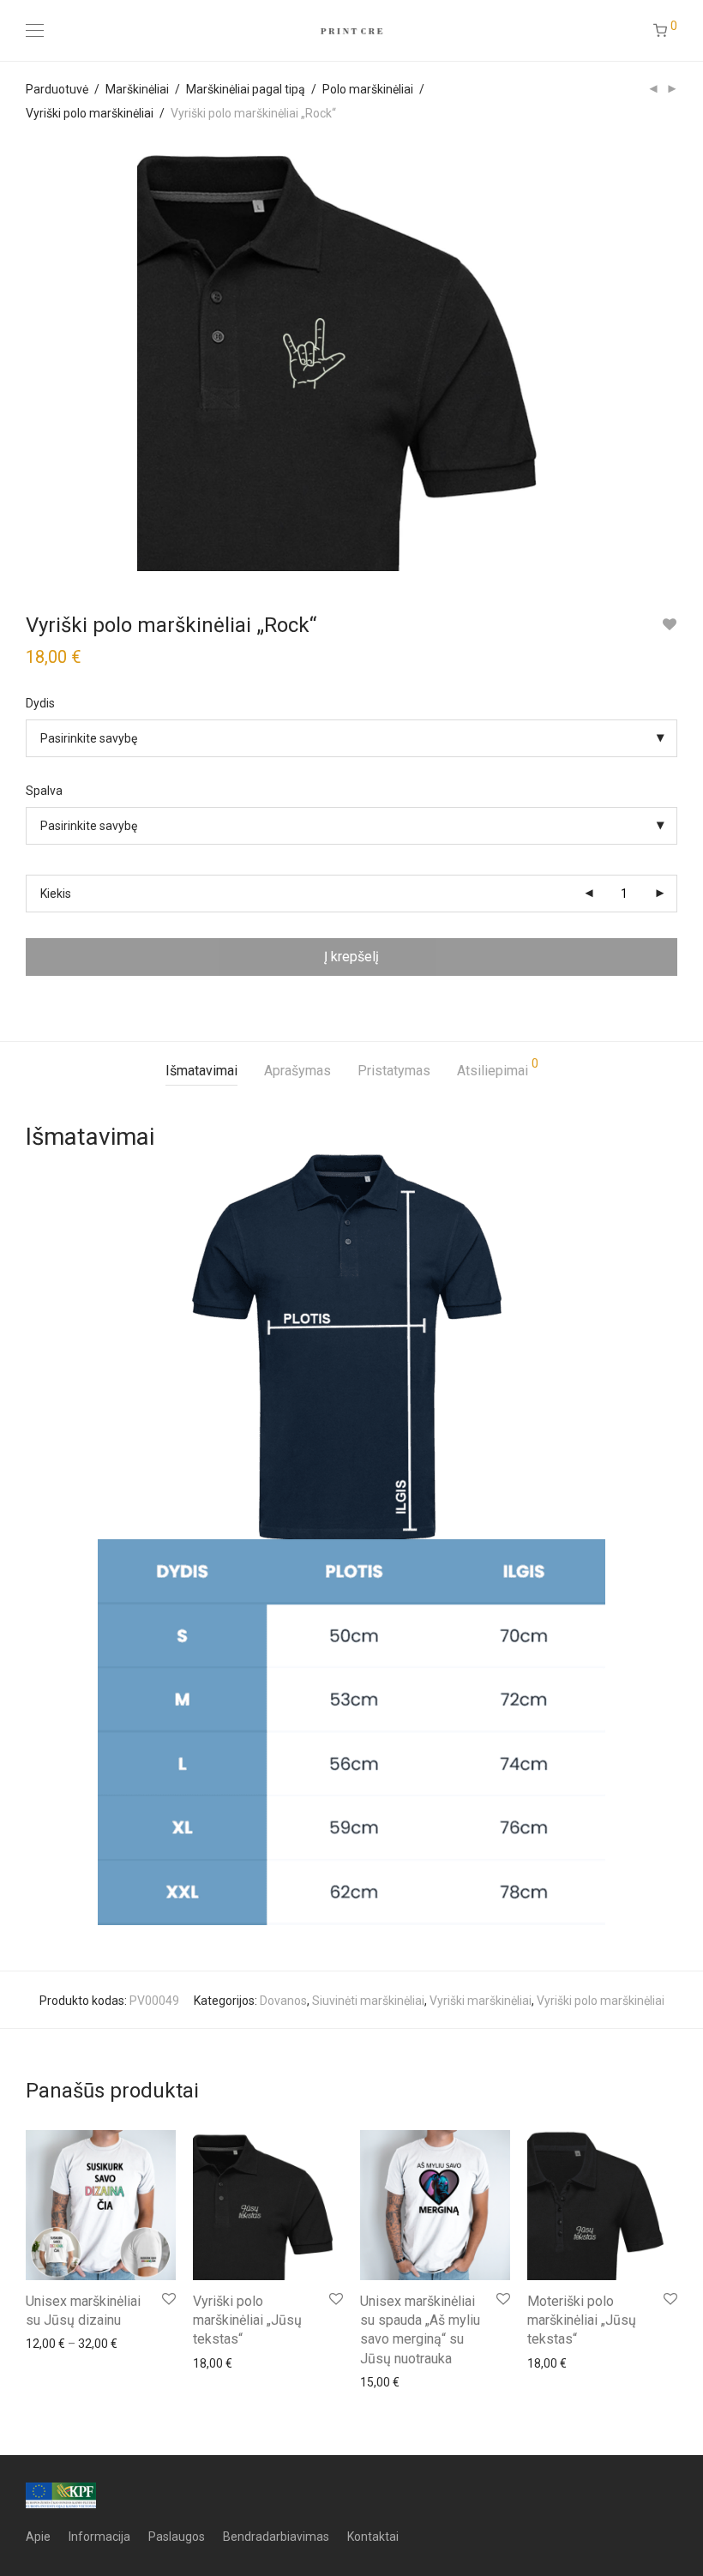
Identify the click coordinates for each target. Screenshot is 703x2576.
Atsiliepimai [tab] (498, 1068)
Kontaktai (373, 2537)
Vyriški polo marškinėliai (90, 113)
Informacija (99, 2537)
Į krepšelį (351, 957)
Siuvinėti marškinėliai (368, 2001)
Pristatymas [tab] (394, 1071)
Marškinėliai (137, 89)
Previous (29, 357)
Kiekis (56, 894)
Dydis (40, 703)
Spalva (44, 791)
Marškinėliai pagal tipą (246, 89)
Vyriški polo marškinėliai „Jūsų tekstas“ (247, 2320)
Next (674, 357)
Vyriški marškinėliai (481, 2001)
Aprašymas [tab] (297, 1071)
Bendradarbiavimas (276, 2537)
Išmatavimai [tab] (201, 1071)
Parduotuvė (57, 89)
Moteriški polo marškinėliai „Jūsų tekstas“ (582, 2320)
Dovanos (283, 2001)
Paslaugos (177, 2537)
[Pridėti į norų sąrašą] (669, 625)
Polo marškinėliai (368, 89)
